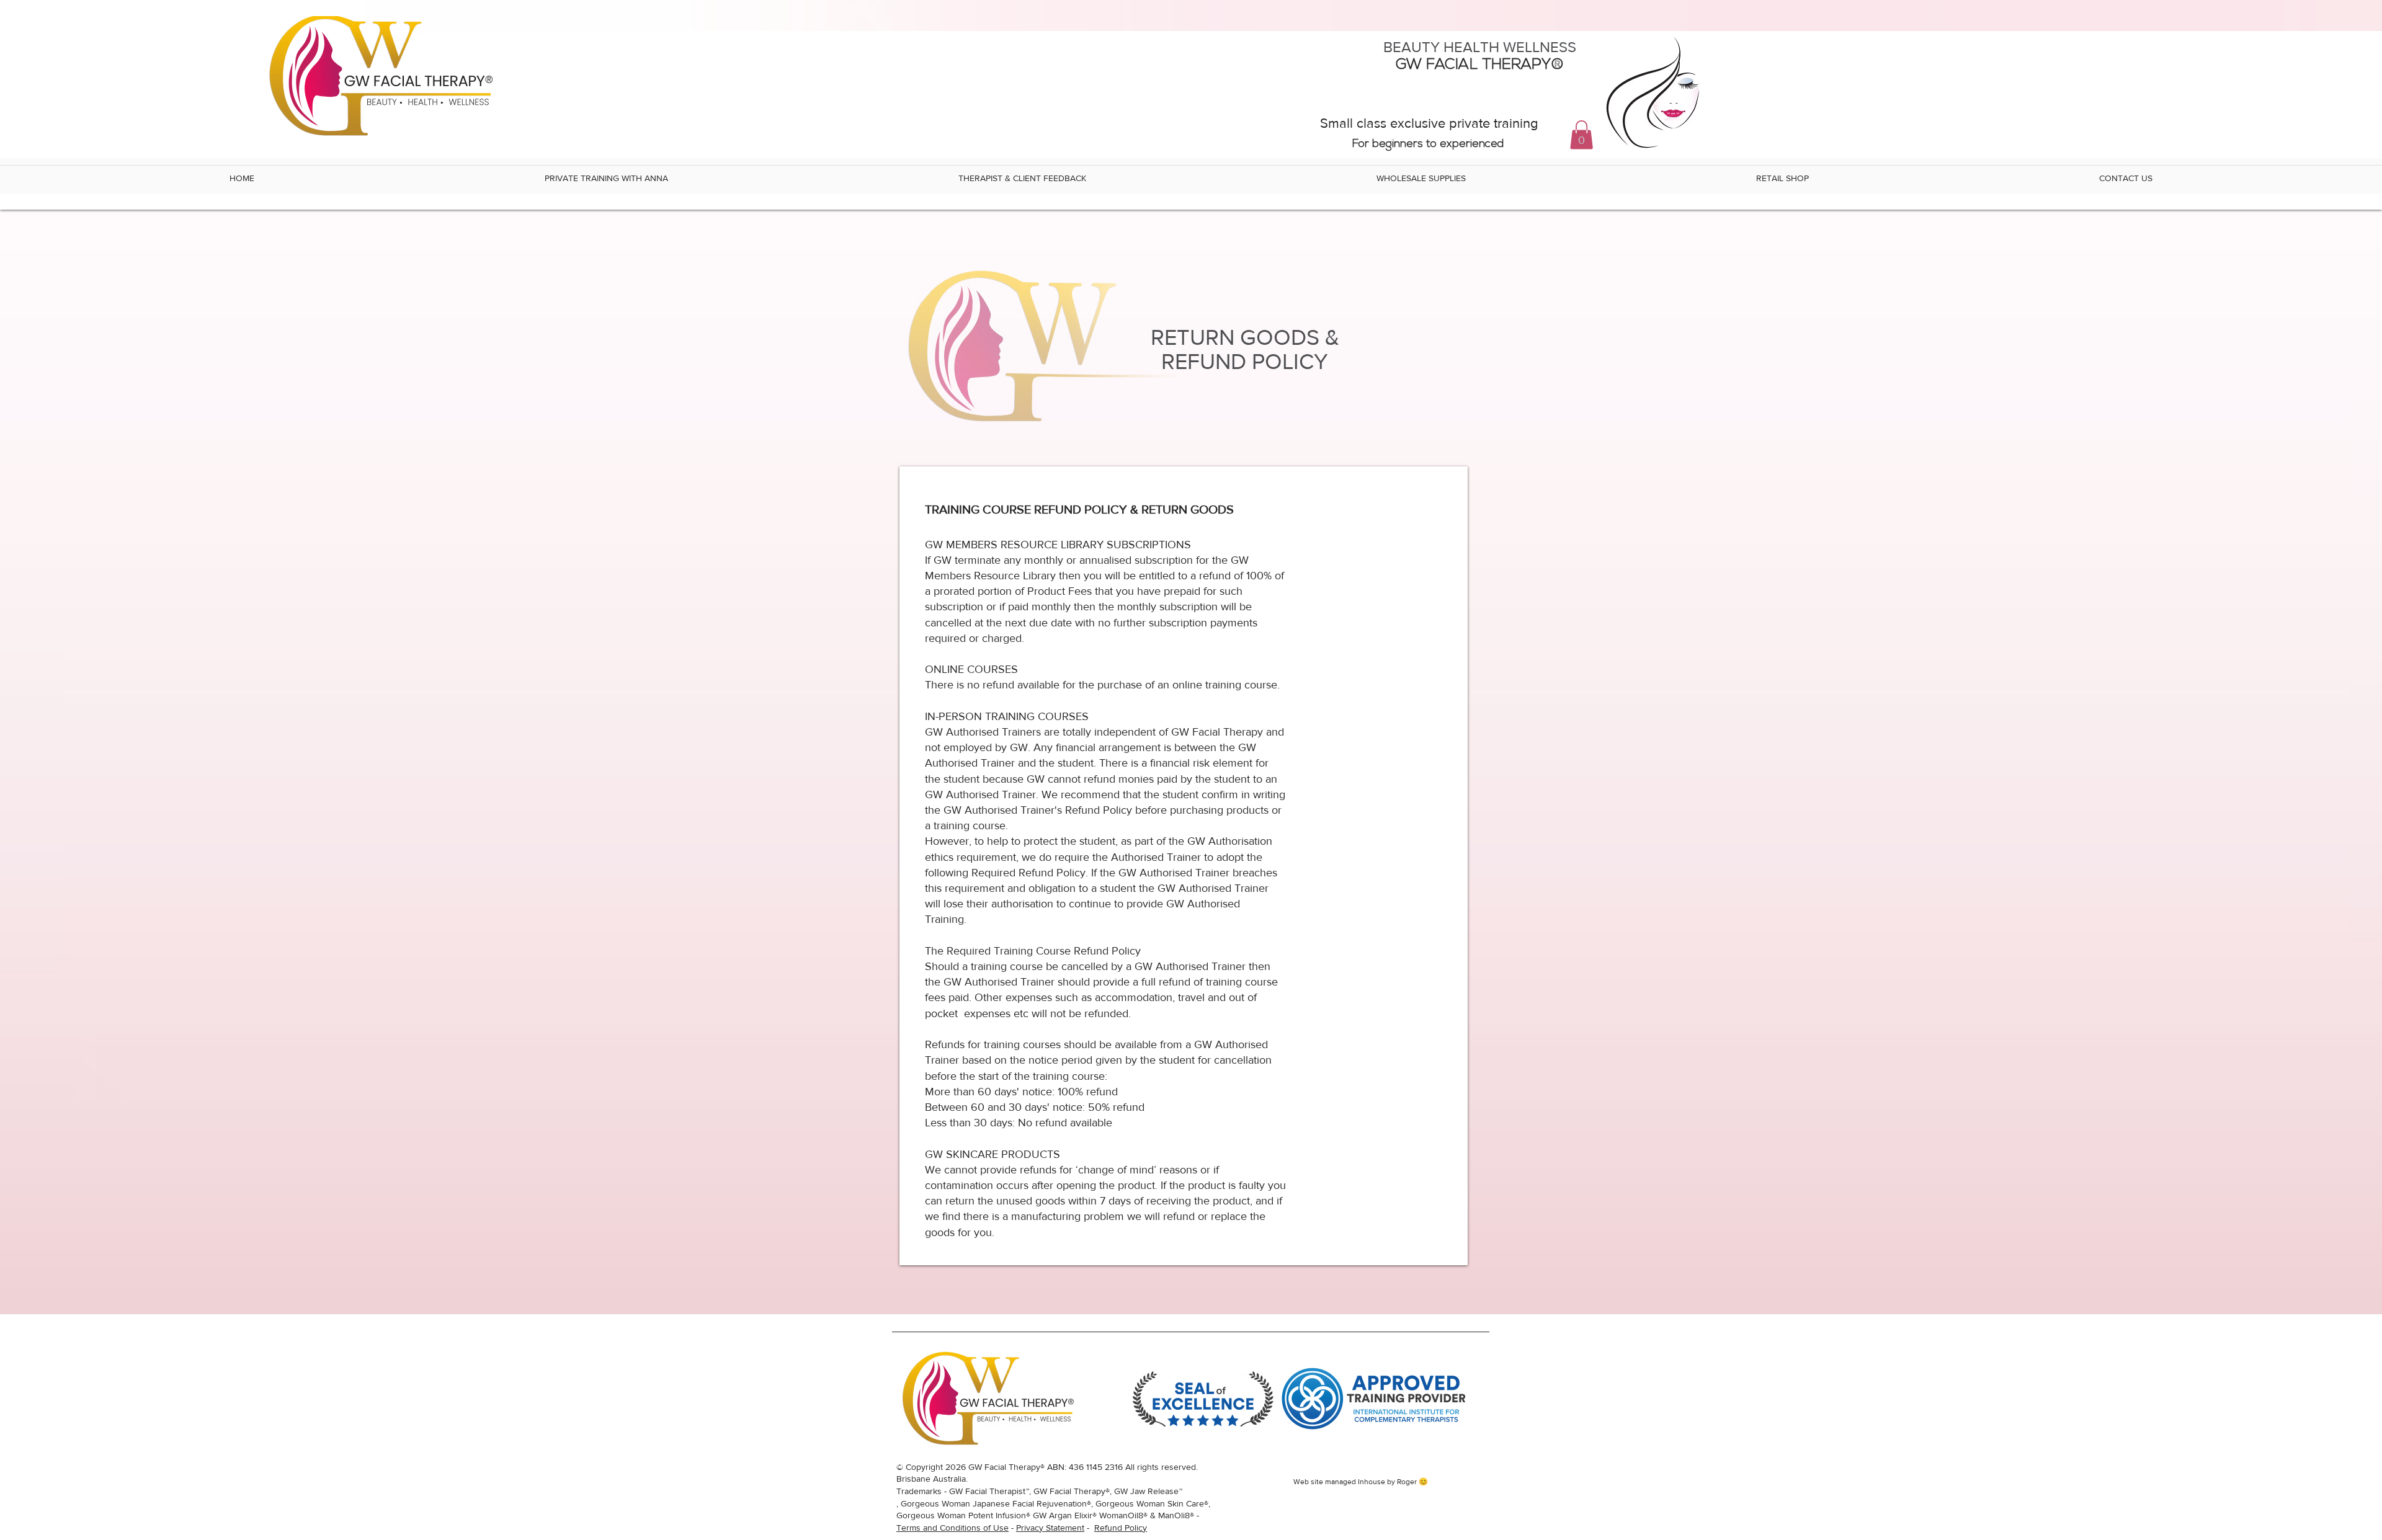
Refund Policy (1121, 1528)
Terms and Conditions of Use (952, 1528)
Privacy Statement (1050, 1528)
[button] (1581, 135)
